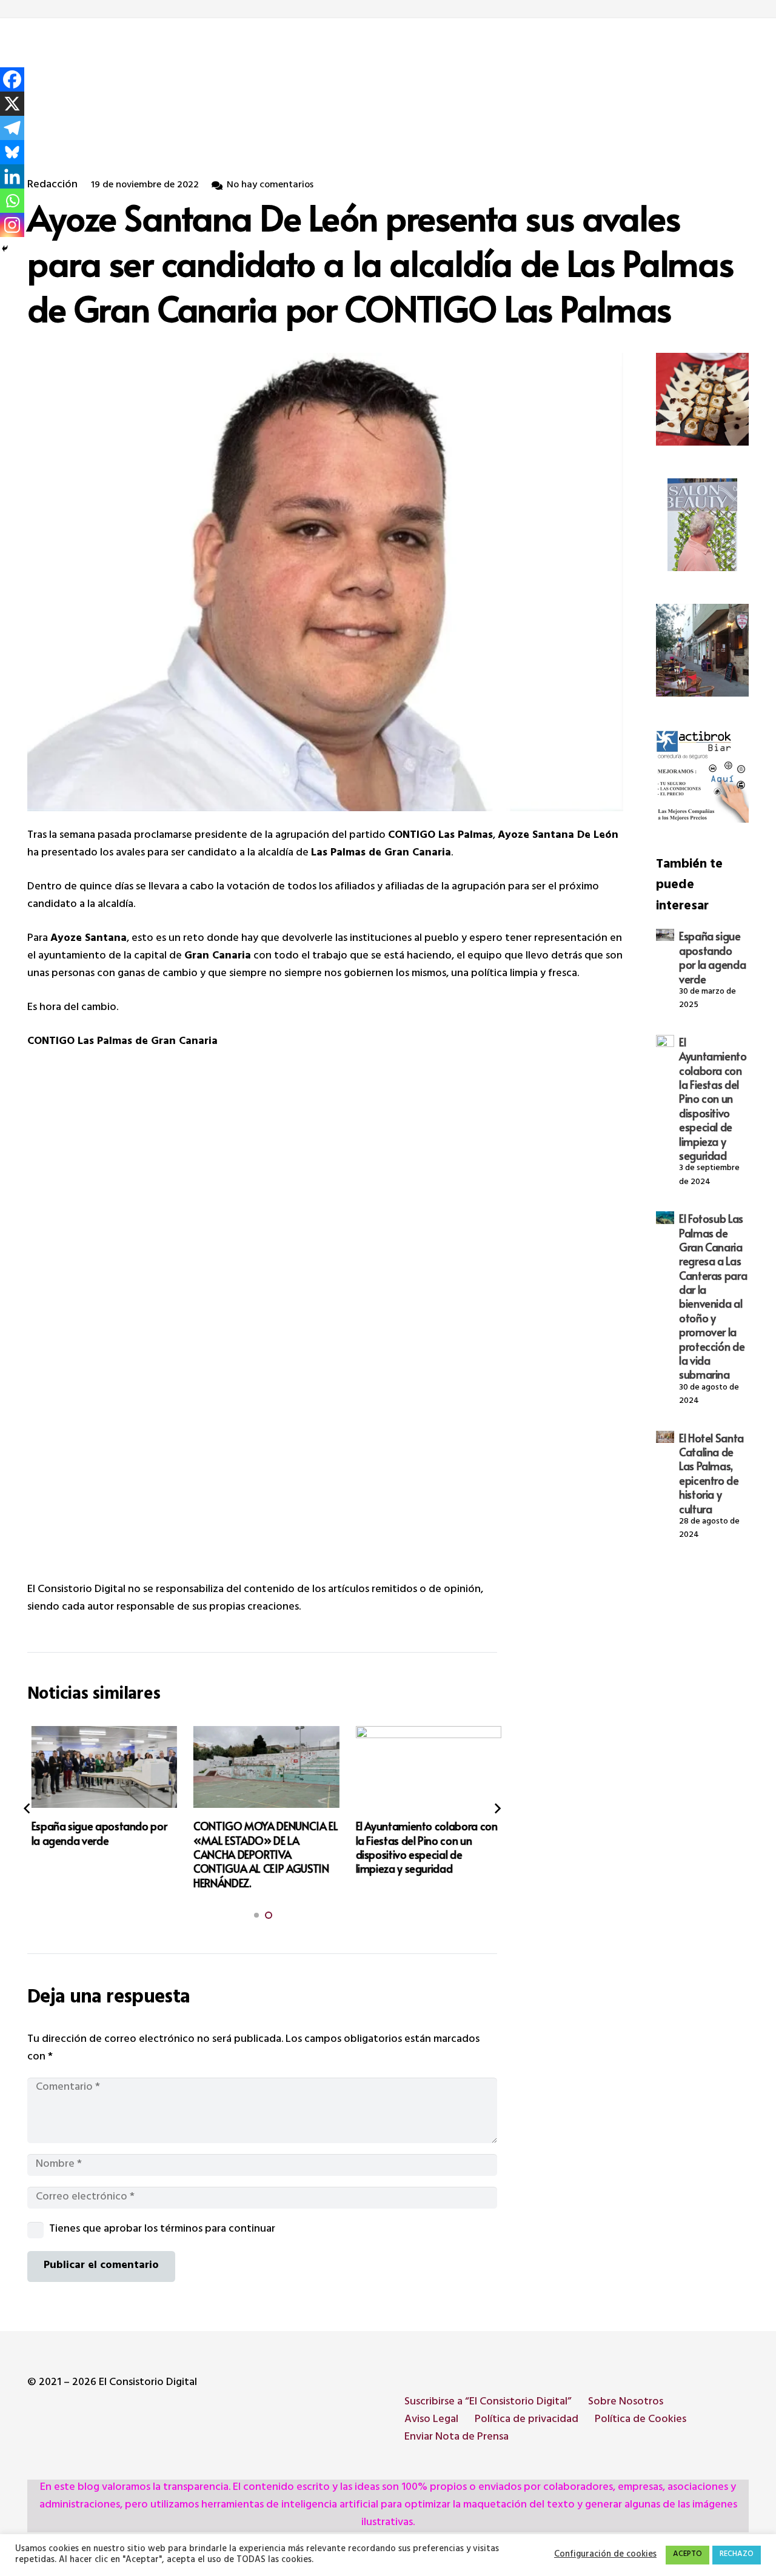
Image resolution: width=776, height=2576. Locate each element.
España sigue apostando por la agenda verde (712, 957)
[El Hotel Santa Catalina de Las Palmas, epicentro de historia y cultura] (665, 1437)
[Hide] (5, 249)
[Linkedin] (12, 176)
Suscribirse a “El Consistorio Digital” (488, 2403)
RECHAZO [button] (737, 2555)
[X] (12, 104)
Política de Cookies (641, 2420)
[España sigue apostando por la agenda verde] (665, 935)
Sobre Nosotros (626, 2403)
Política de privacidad (527, 2420)
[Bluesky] (12, 152)
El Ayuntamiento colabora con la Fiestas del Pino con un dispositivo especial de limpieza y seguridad (713, 1099)
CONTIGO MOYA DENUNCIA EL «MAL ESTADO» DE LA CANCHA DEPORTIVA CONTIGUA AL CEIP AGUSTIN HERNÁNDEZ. (262, 1854)
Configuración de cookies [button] (605, 2555)
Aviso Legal (431, 2420)
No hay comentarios (270, 186)
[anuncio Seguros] (702, 776)
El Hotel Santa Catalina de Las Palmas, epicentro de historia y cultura (711, 1473)
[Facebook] (12, 79)
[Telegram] (12, 128)
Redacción (52, 186)
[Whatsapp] (12, 201)
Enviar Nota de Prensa (457, 2438)
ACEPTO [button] (687, 2555)
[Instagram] (12, 225)
